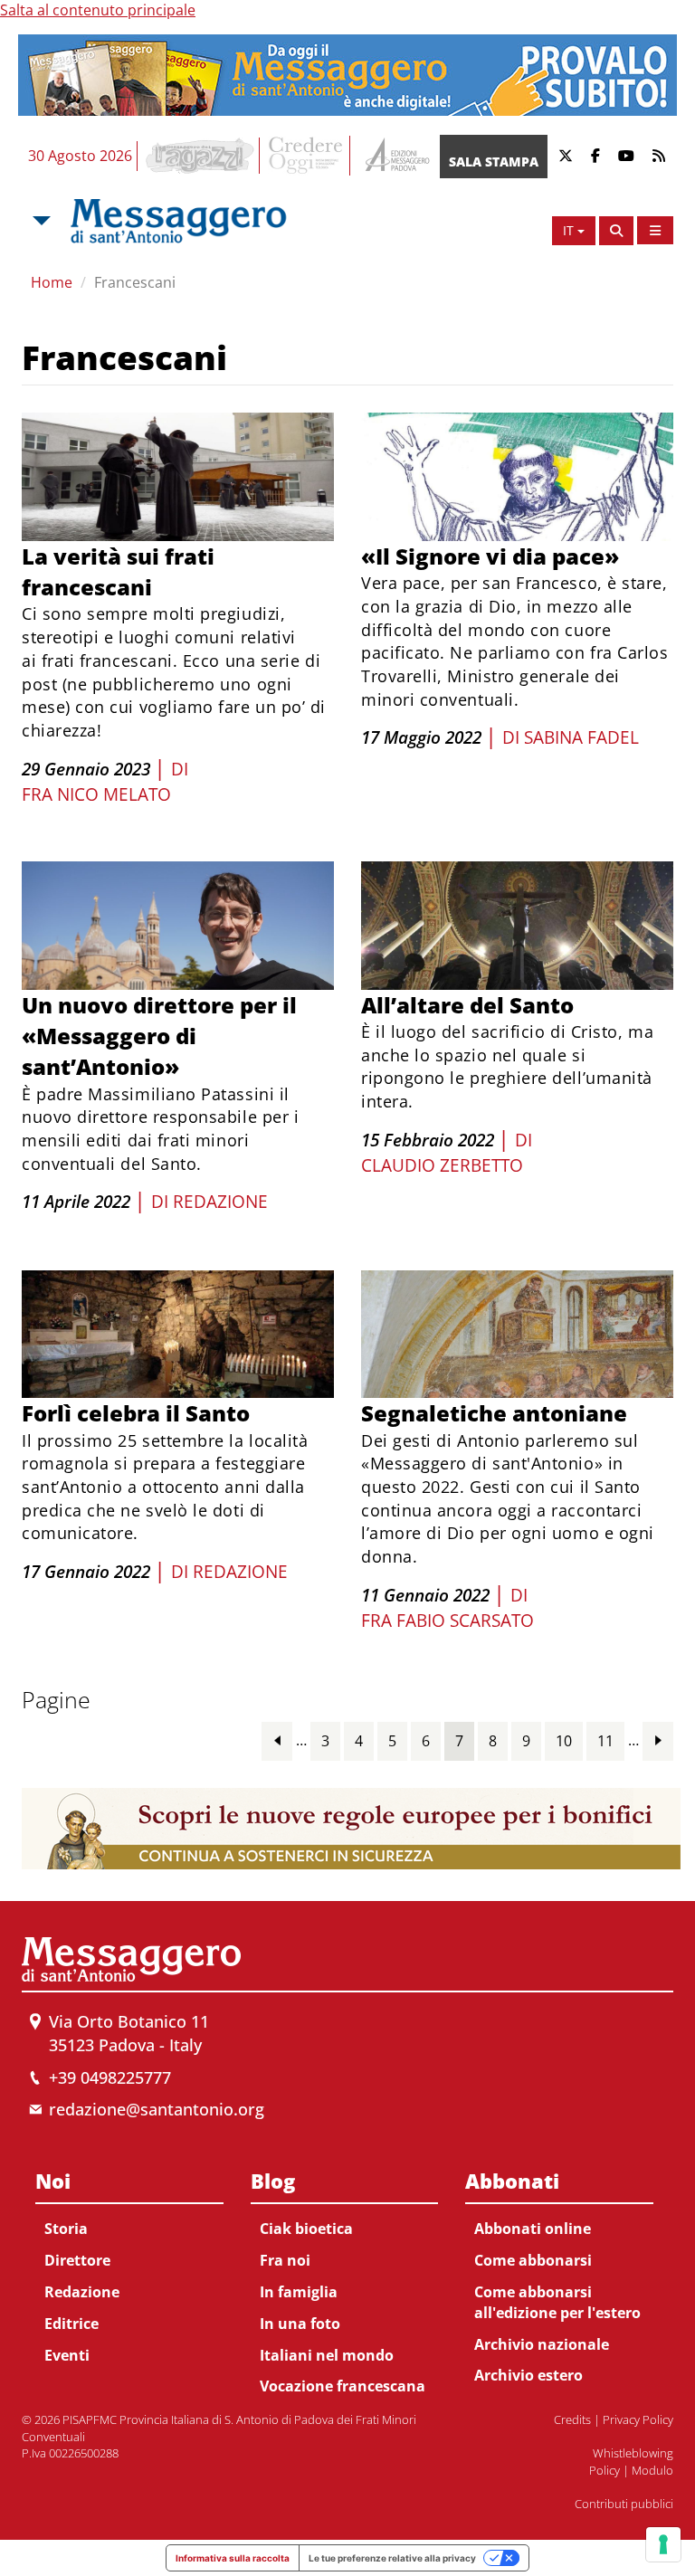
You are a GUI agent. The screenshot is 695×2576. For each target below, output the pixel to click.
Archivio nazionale (542, 2344)
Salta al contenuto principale (98, 10)
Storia (66, 2229)
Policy (605, 2470)
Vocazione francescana (343, 2386)
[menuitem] (129, 2264)
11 (605, 1741)
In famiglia (299, 2292)
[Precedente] (277, 1740)
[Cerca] (616, 231)
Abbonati (512, 2181)
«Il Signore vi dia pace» (490, 556)
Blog (273, 2181)
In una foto (300, 2324)
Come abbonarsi (533, 2260)
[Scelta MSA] (40, 221)
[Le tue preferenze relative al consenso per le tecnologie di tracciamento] (663, 2544)
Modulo (652, 2470)
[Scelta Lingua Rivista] (655, 230)
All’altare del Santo (467, 1005)
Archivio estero (528, 2375)
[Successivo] (658, 1740)
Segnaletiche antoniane (494, 1413)
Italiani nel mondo (327, 2355)
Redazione (220, 1202)
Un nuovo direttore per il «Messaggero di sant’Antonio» (159, 1036)
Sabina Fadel (581, 737)
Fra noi (285, 2260)
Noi (53, 2181)
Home (52, 282)
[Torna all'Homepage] (178, 221)
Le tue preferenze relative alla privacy (392, 2558)
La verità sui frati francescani (118, 571)
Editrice (71, 2324)
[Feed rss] (659, 156)
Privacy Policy (638, 2419)
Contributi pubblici (624, 2504)
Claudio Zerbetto (442, 1165)
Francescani (135, 282)
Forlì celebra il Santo (136, 1413)
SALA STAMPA (494, 162)
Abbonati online (533, 2229)
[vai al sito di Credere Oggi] (307, 156)
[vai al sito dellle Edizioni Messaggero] (395, 156)
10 (564, 1741)
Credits (572, 2419)
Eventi (67, 2355)
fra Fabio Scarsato (447, 1621)
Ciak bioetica (306, 2229)
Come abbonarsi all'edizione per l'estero (557, 2302)
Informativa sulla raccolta (233, 2558)
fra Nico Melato (96, 794)
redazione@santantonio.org (157, 2109)
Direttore (77, 2260)
